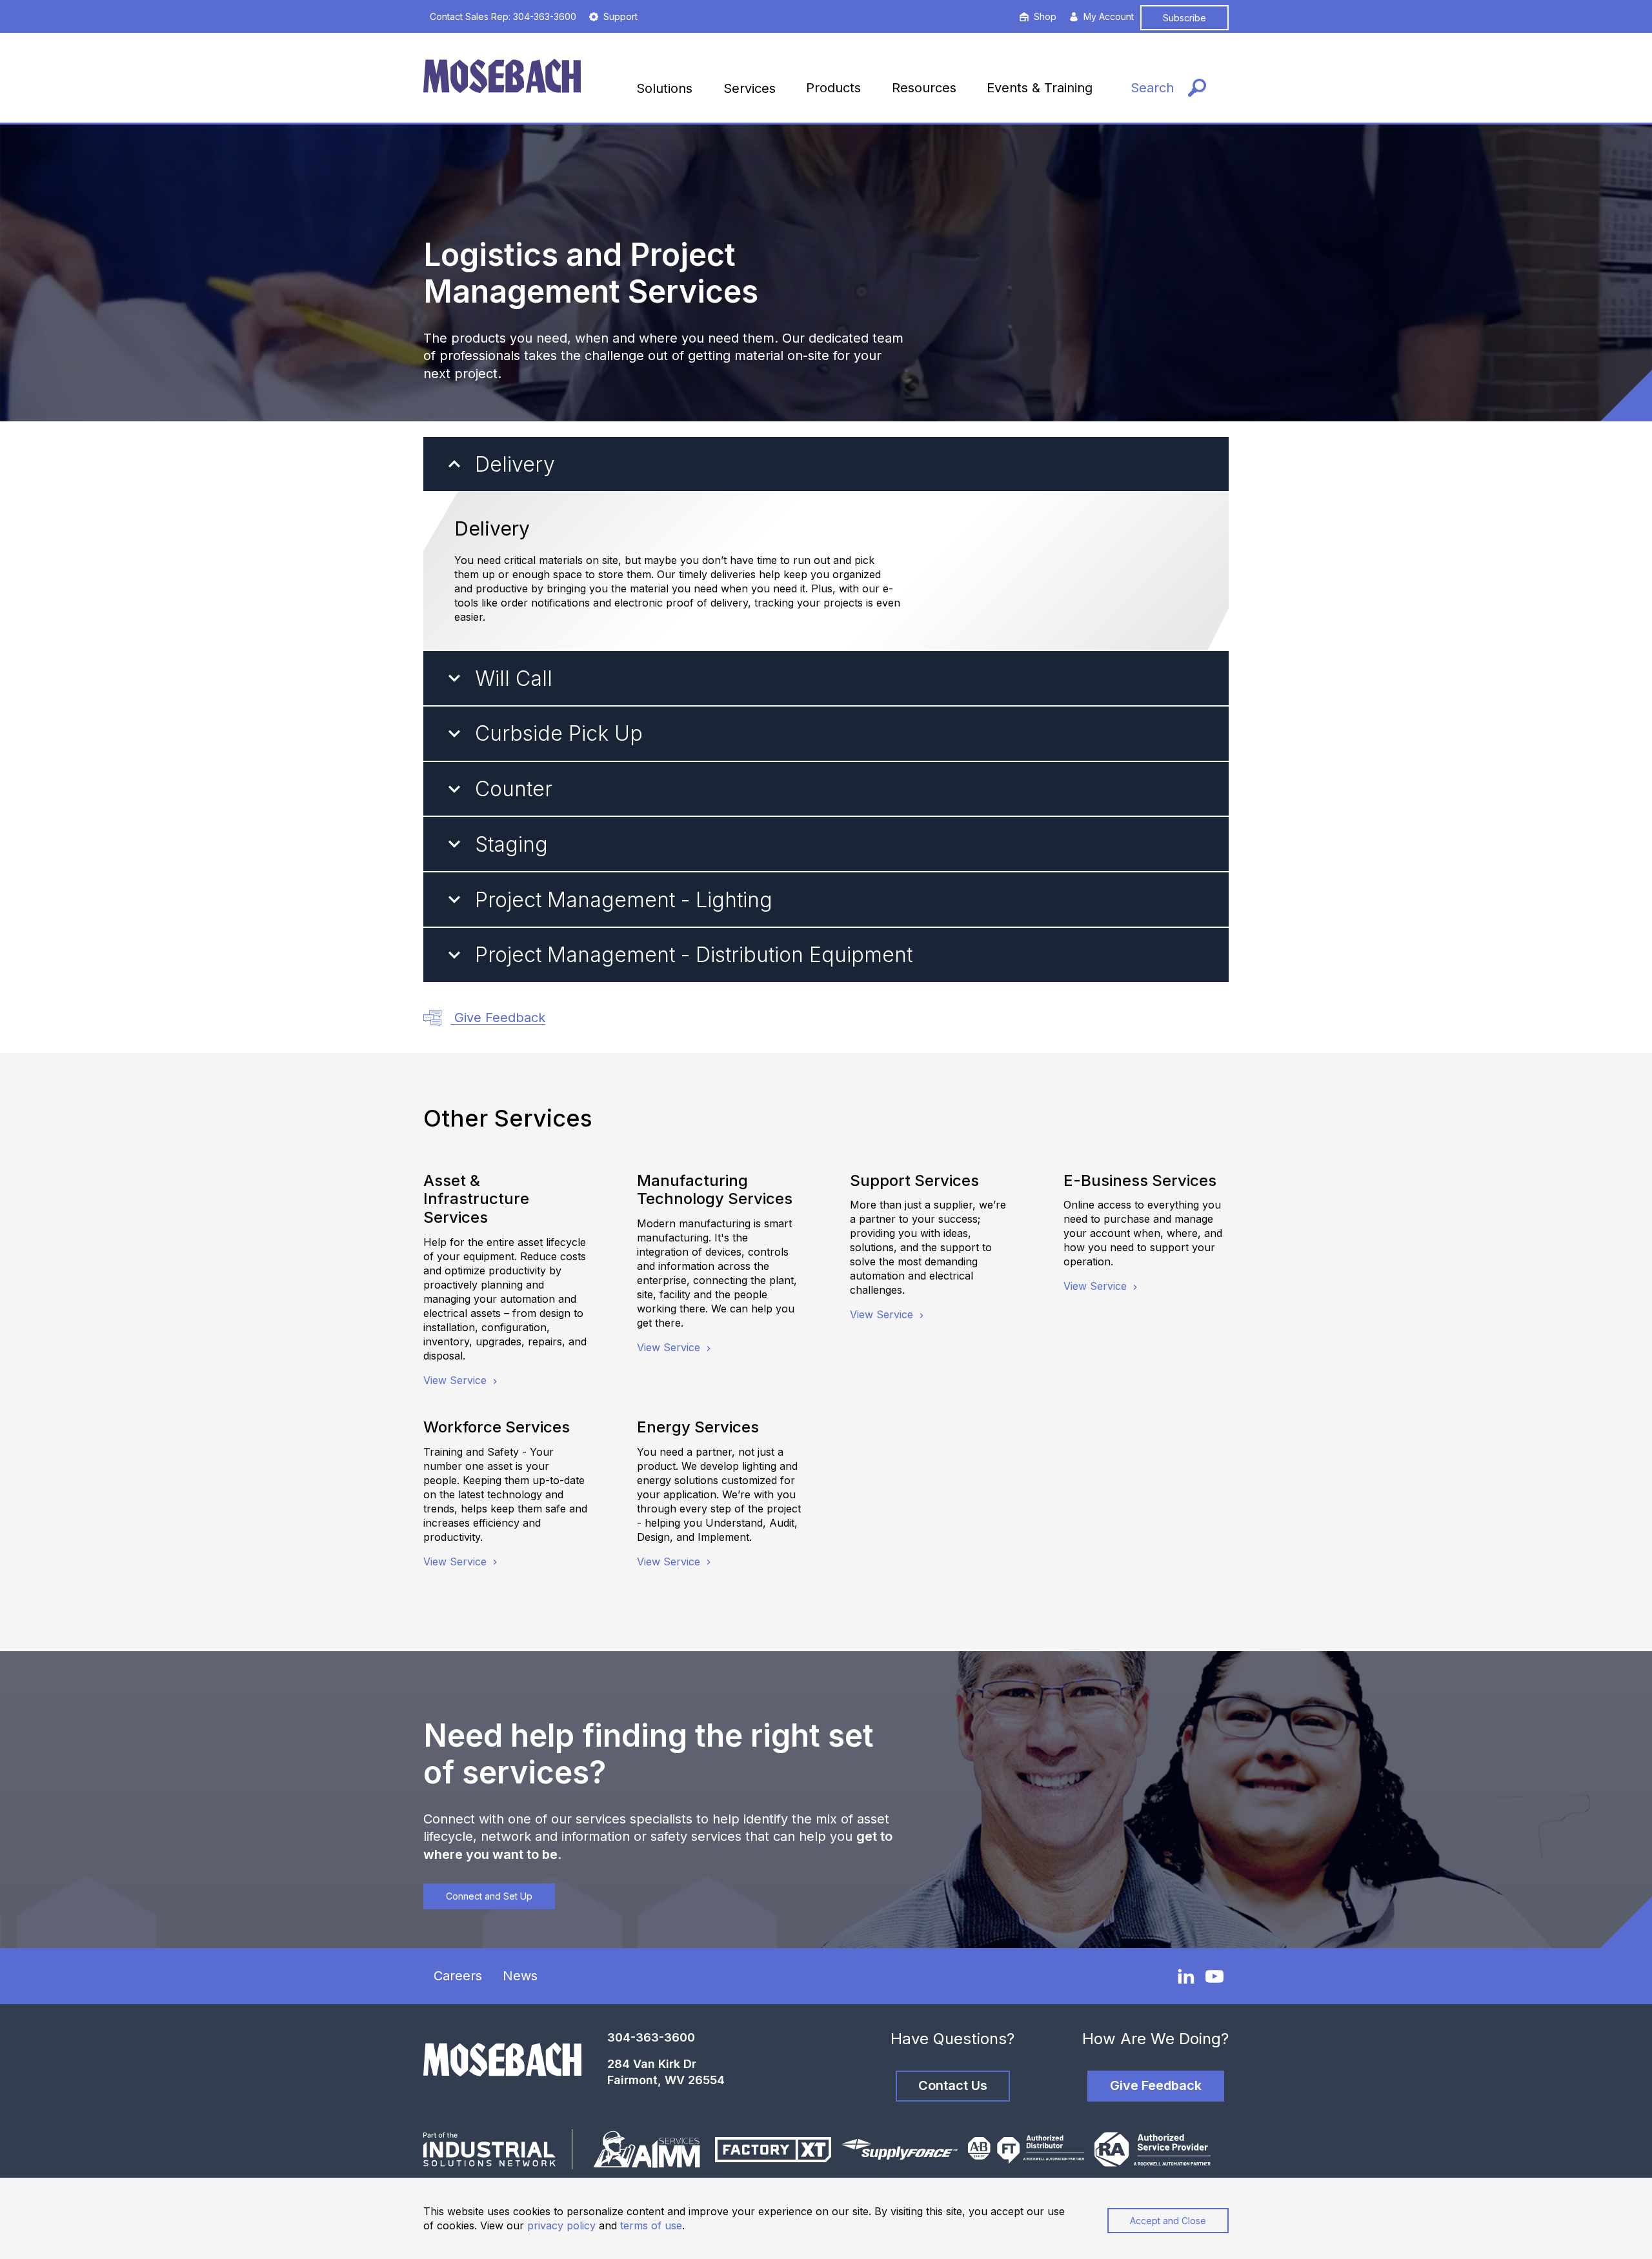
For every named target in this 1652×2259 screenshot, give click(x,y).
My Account (1109, 16)
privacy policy (561, 2225)
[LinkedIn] (1186, 1976)
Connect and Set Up (489, 1896)
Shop (1045, 16)
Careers (458, 1976)
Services (750, 88)
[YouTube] (1214, 1976)
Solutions (664, 88)
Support (620, 16)
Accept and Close (1168, 2221)
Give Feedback (498, 1018)
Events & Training (1040, 88)
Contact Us (953, 2085)
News (520, 1976)
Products (833, 88)
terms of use (651, 2225)
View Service (457, 1380)
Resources (924, 88)
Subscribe (1184, 18)
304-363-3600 (651, 2037)
